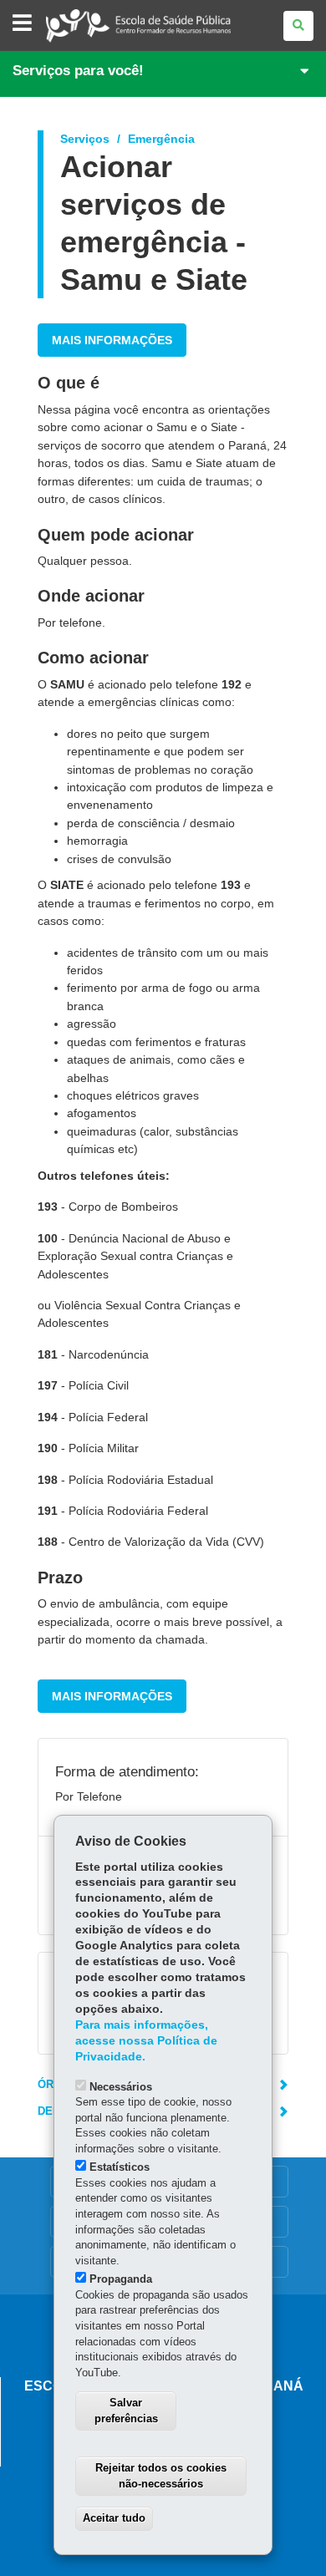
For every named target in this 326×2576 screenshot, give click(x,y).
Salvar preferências (126, 2411)
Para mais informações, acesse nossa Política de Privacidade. (146, 2041)
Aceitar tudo (114, 2518)
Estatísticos (120, 2167)
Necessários (121, 2087)
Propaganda (121, 2279)
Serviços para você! (78, 71)
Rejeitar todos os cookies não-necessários (161, 2476)
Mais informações (112, 340)
